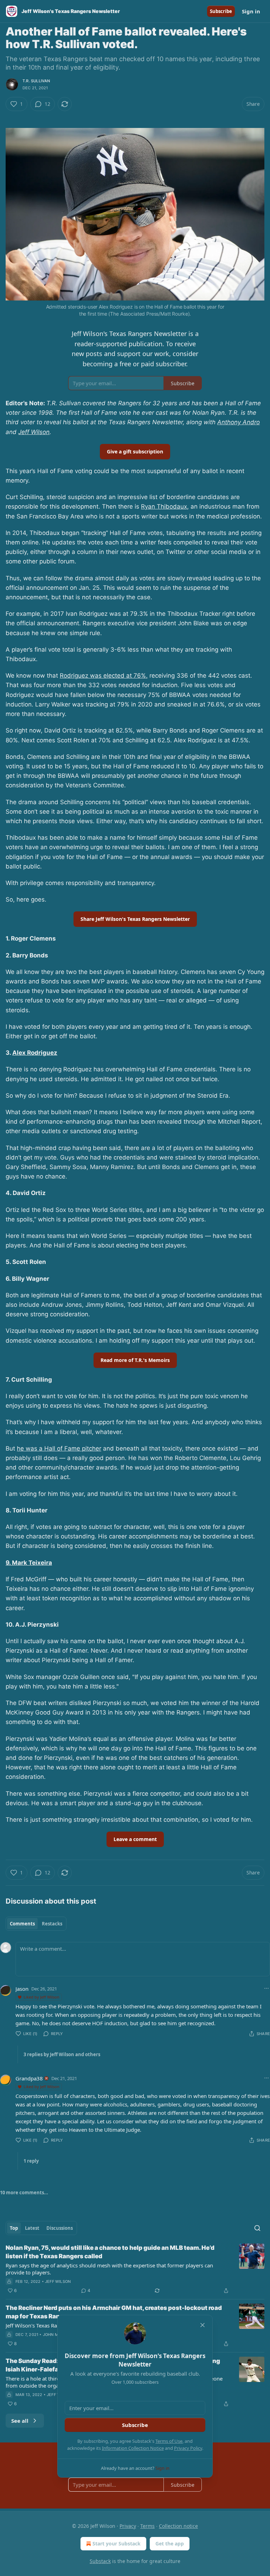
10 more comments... (24, 2193)
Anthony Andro (239, 422)
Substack (100, 2561)
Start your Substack (117, 2543)
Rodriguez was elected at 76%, (104, 676)
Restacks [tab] (52, 1924)
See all (20, 2421)
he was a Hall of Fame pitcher (59, 1448)
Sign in (251, 11)
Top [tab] (14, 2228)
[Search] (257, 2228)
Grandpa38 (29, 2078)
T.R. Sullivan (36, 81)
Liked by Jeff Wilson (41, 1997)
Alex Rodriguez (35, 1053)
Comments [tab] (22, 1924)
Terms (147, 2526)
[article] (135, 2269)
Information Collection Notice (133, 2448)
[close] (202, 2325)
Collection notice (178, 2526)
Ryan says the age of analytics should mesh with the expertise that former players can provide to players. (109, 2269)
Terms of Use (169, 2441)
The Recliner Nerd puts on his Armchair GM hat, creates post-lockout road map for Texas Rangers (114, 2312)
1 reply (31, 2161)
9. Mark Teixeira (29, 1563)
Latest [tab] (32, 2228)
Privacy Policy (188, 2448)
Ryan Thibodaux (164, 506)
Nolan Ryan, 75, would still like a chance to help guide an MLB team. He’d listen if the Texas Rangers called (110, 2252)
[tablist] (36, 1924)
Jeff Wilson (34, 432)
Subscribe (221, 11)
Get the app (170, 2543)
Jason (22, 1989)
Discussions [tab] (60, 2228)
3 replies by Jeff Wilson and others (62, 2054)
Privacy (128, 2526)
